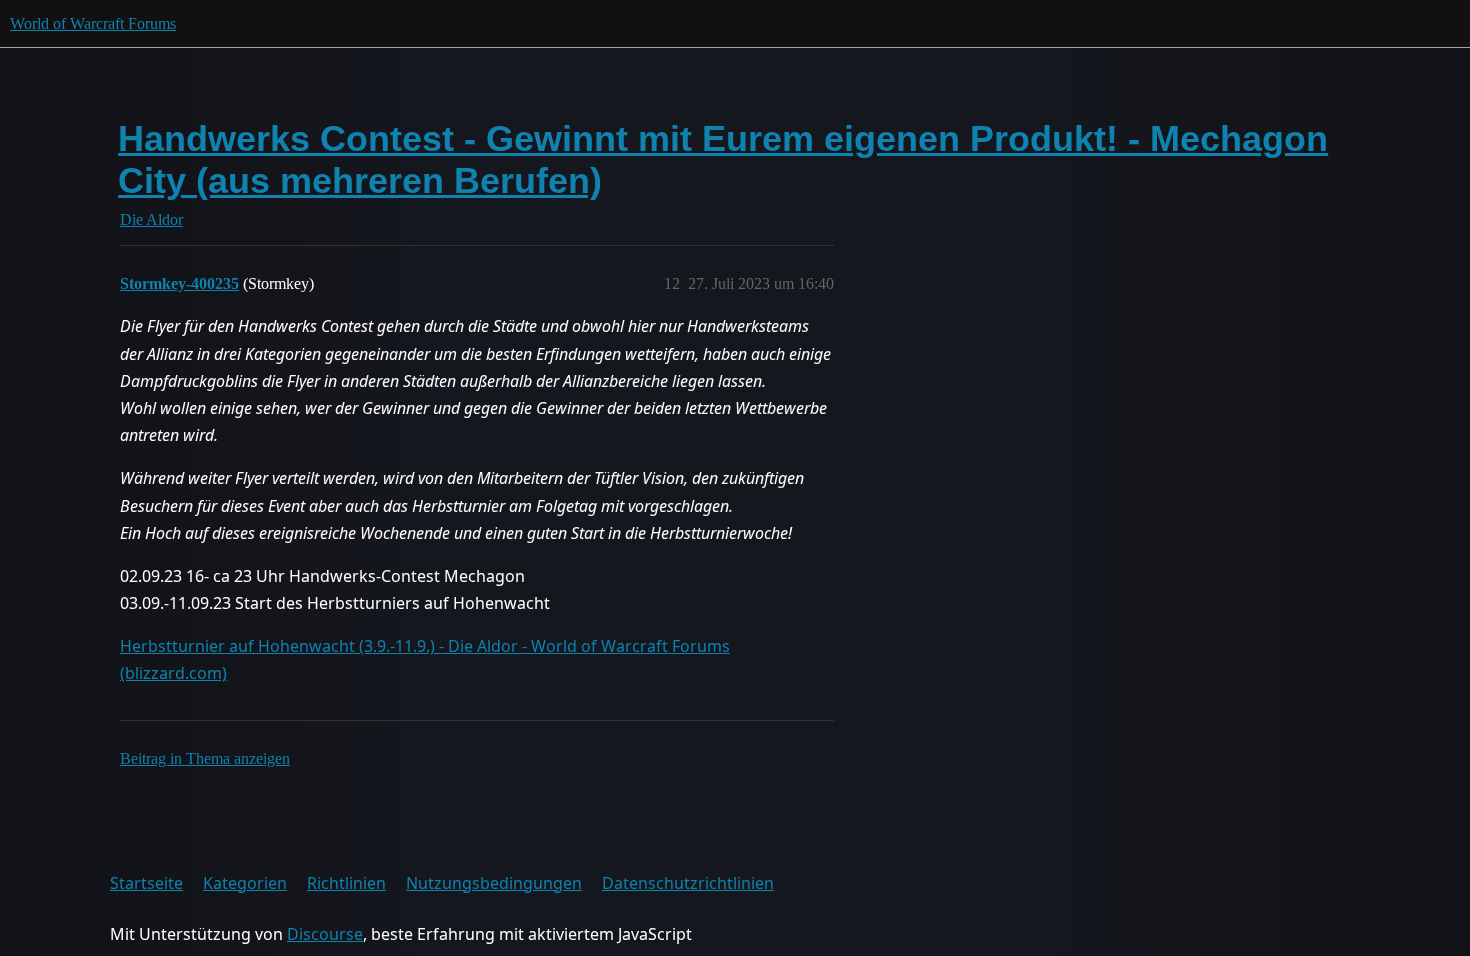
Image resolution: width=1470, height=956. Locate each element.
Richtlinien (346, 883)
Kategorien (245, 883)
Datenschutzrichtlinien (688, 883)
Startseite (146, 883)
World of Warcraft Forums (93, 23)
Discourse (325, 934)
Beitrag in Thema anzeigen (205, 758)
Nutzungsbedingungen (494, 883)
